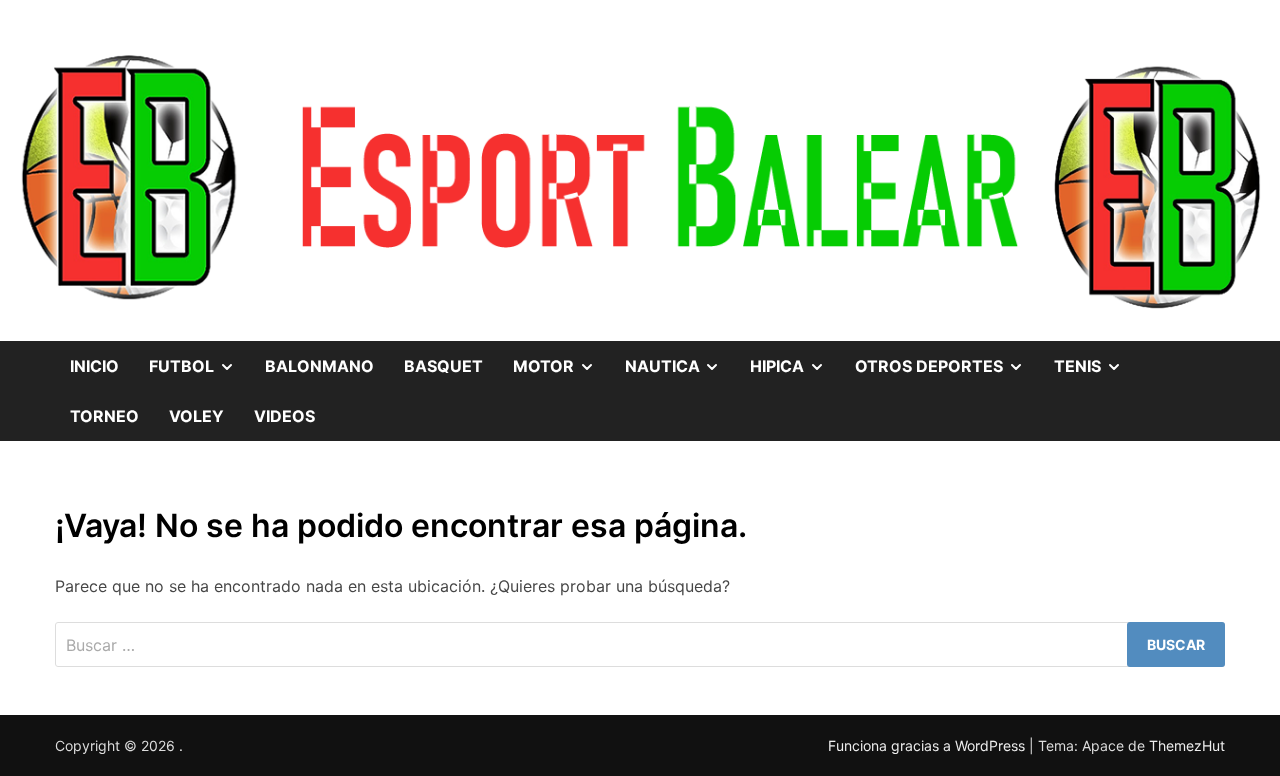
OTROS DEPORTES (947, 358)
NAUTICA (680, 358)
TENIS (1095, 358)
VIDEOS (284, 416)
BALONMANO (319, 366)
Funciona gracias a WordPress (928, 745)
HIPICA (795, 358)
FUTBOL (199, 358)
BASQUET (443, 366)
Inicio (94, 366)
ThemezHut (1187, 745)
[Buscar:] (640, 644)
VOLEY (196, 416)
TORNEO (104, 416)
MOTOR (561, 358)
